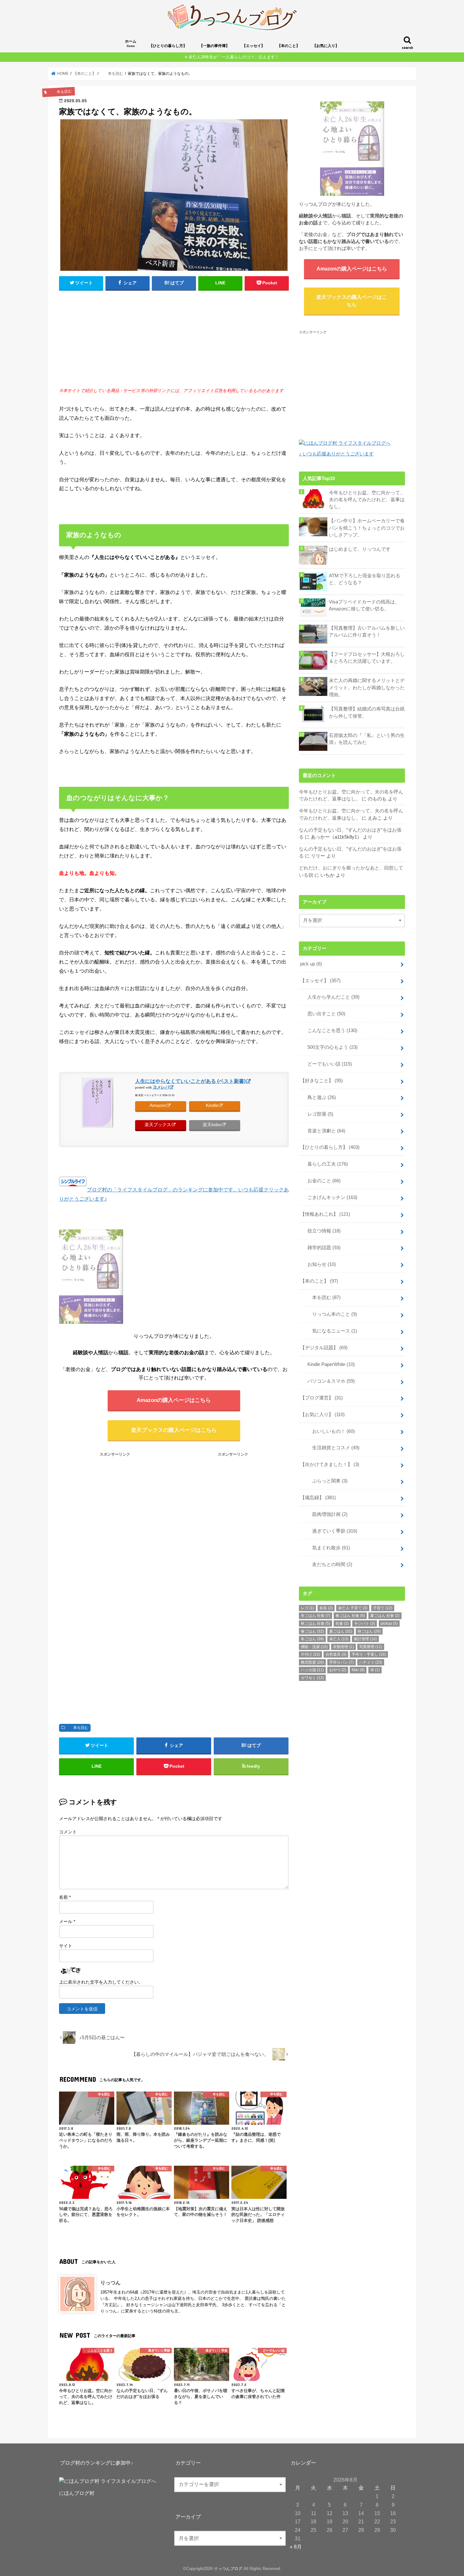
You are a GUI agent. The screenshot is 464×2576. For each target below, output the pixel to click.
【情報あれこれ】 (325, 1214)
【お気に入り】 (326, 46)
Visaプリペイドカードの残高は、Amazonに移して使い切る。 (364, 605)
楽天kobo (212, 1125)
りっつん (110, 2282)
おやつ (338, 1670)
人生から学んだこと (331, 997)
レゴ (307, 1608)
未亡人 (339, 1639)
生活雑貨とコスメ (331, 1448)
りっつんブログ (228, 2569)
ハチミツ (371, 1662)
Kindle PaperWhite (329, 1364)
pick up (311, 964)
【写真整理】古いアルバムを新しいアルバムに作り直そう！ (367, 632)
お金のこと (322, 1181)
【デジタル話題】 (324, 1348)
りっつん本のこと (330, 1314)
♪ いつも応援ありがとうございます (336, 454)
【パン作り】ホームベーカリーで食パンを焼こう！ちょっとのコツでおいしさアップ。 (367, 528)
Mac (358, 1670)
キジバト (365, 1623)
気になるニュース (330, 1331)
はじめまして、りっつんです (360, 549)
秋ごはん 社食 (315, 1623)
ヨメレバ (161, 1087)
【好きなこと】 (321, 1081)
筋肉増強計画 (325, 1514)
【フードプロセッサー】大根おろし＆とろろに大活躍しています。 (367, 658)
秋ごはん (369, 1631)
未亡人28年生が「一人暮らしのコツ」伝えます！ (234, 57)
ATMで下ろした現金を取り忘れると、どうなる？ (365, 579)
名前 (65, 1897)
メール (67, 1921)
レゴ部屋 (318, 1114)
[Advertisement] (174, 342)
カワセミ (312, 1678)
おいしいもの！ (329, 1431)
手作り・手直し (369, 1654)
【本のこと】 (289, 46)
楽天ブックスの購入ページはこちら (174, 1430)
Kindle (212, 1105)
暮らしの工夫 (325, 1164)
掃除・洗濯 (314, 1647)
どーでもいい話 (327, 1064)
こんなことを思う (330, 1030)
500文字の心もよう (330, 1047)
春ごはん (312, 1631)
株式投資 (312, 1662)
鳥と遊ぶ (319, 1097)
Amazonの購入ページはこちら (174, 1400)
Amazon (158, 1105)
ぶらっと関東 (325, 1481)
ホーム (131, 43)
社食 (342, 1623)
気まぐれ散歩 (326, 1548)
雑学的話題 (322, 1248)
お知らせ (319, 1264)
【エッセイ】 (253, 46)
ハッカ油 (312, 1670)
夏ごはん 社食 (385, 1616)
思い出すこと (324, 1014)
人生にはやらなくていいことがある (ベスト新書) (190, 1081)
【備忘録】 (318, 1498)
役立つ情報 (322, 1231)
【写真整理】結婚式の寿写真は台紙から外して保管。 (367, 712)
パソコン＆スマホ (329, 1381)
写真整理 (371, 1647)
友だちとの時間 (327, 1564)
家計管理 (365, 1639)
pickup (389, 1623)
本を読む (77, 1728)
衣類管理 (343, 1647)
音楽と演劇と (324, 1131)
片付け (310, 1654)
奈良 (326, 1608)
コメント (68, 1832)
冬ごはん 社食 (315, 1616)
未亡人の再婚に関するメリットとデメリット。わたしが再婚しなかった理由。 (367, 687)
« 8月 (296, 2547)
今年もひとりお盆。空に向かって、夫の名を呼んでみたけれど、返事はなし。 (367, 500)
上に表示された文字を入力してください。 (101, 1982)
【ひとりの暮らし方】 (168, 46)
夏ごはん (341, 1631)
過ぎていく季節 (330, 1531)
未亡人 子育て (353, 1608)
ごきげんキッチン (330, 1197)
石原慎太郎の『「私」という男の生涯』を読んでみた (367, 739)
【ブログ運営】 (321, 1398)
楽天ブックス (158, 1125)
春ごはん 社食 (350, 1616)
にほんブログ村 (77, 2493)
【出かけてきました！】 (330, 1464)
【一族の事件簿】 (214, 46)
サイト (66, 1946)
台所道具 (336, 1654)
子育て (383, 1608)
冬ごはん (312, 1639)
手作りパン (342, 1662)
